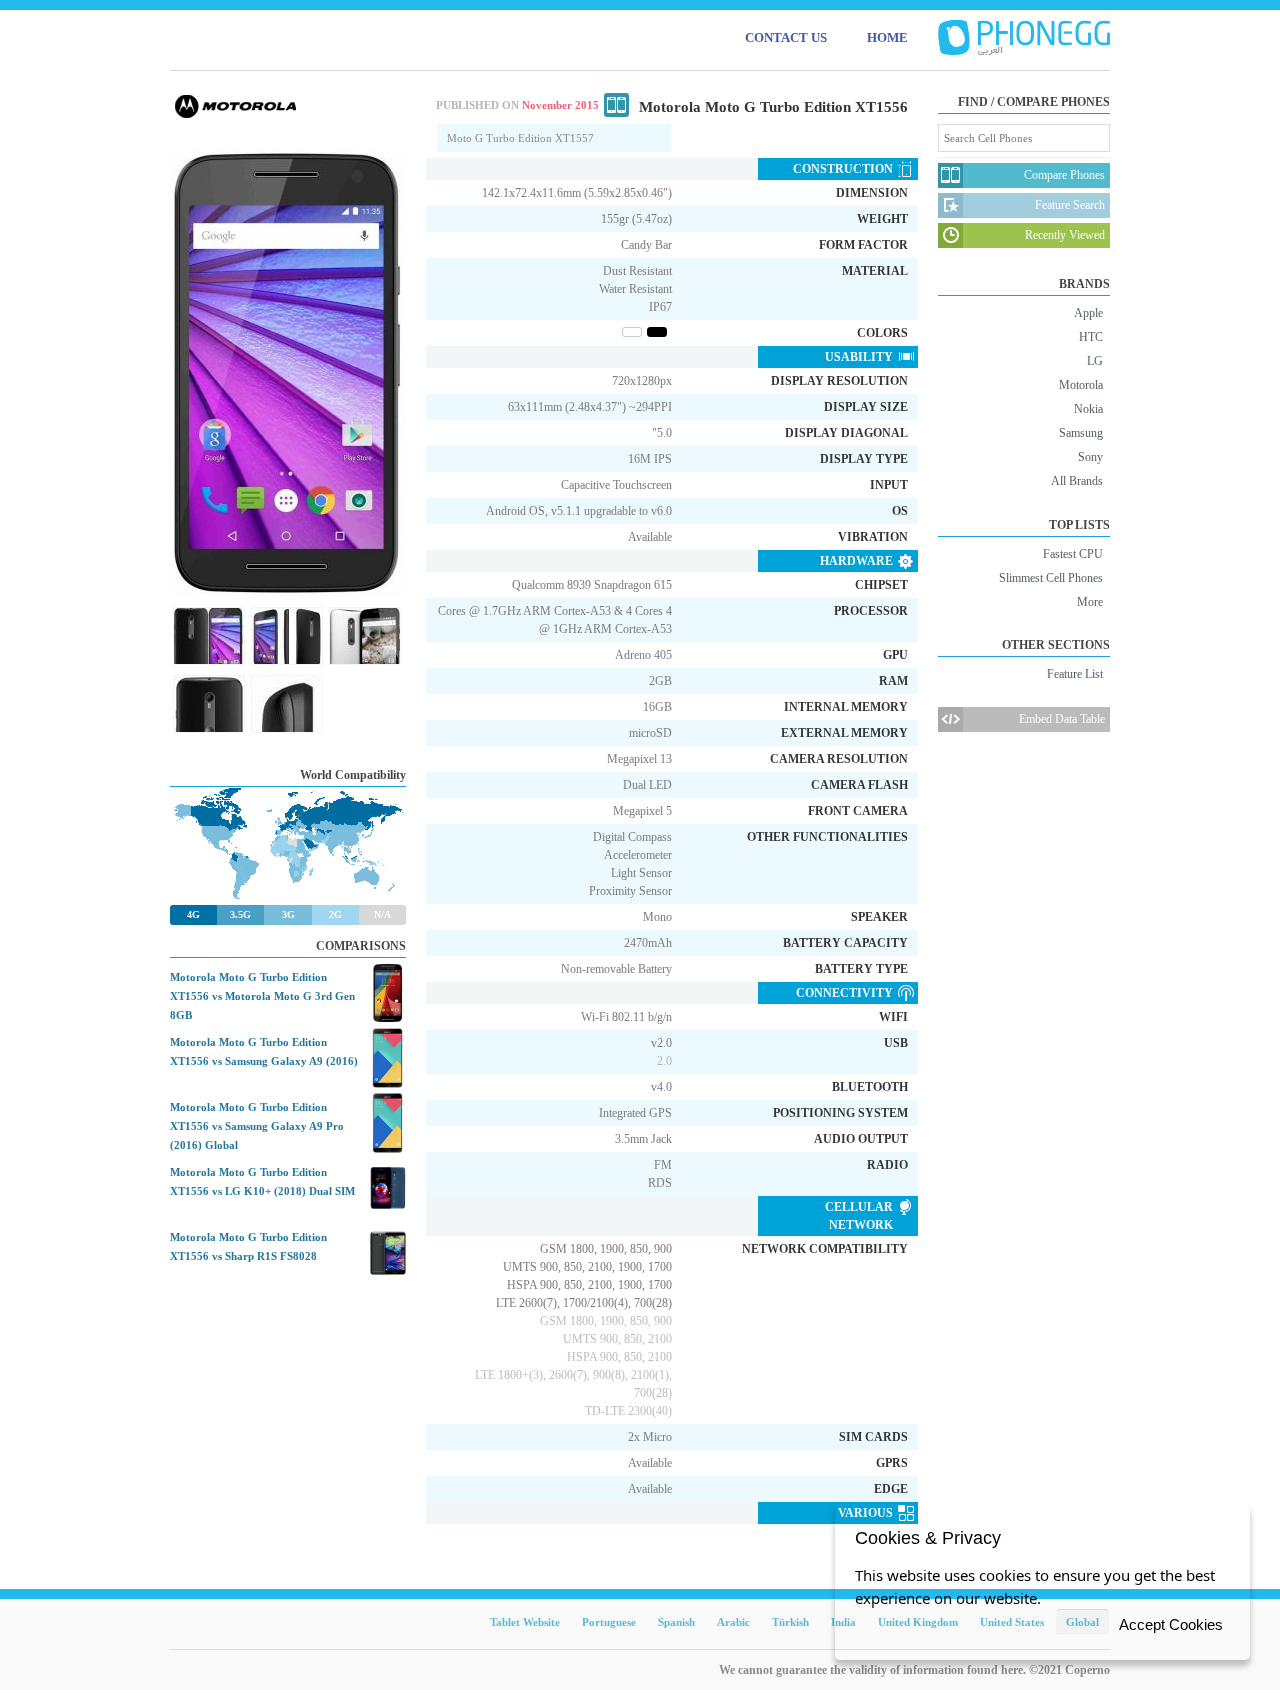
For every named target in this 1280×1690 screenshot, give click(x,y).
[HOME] (1024, 38)
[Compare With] (616, 105)
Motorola (1081, 385)
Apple (1088, 313)
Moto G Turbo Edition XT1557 (520, 138)
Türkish (790, 1622)
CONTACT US (786, 37)
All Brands (1077, 481)
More (1090, 602)
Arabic (733, 1622)
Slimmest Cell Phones (1051, 578)
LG (1095, 361)
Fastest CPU (1073, 554)
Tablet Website (525, 1622)
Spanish (676, 1622)
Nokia (1088, 409)
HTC (1091, 337)
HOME (887, 37)
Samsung (1081, 433)
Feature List (1075, 674)
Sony (1090, 457)
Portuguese (609, 1622)
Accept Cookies (1171, 1624)
